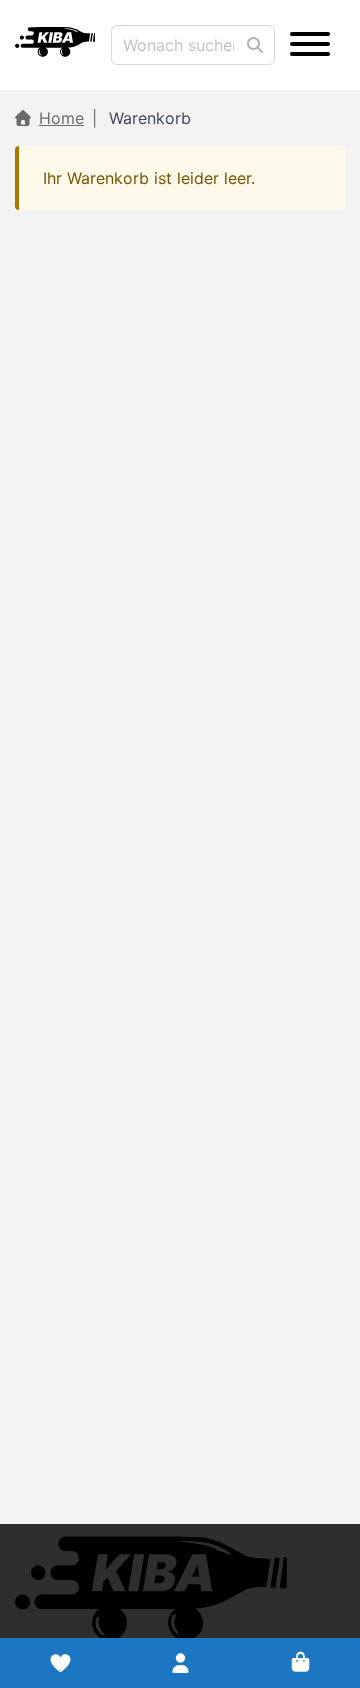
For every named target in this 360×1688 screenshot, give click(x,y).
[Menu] (310, 45)
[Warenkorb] (300, 1663)
